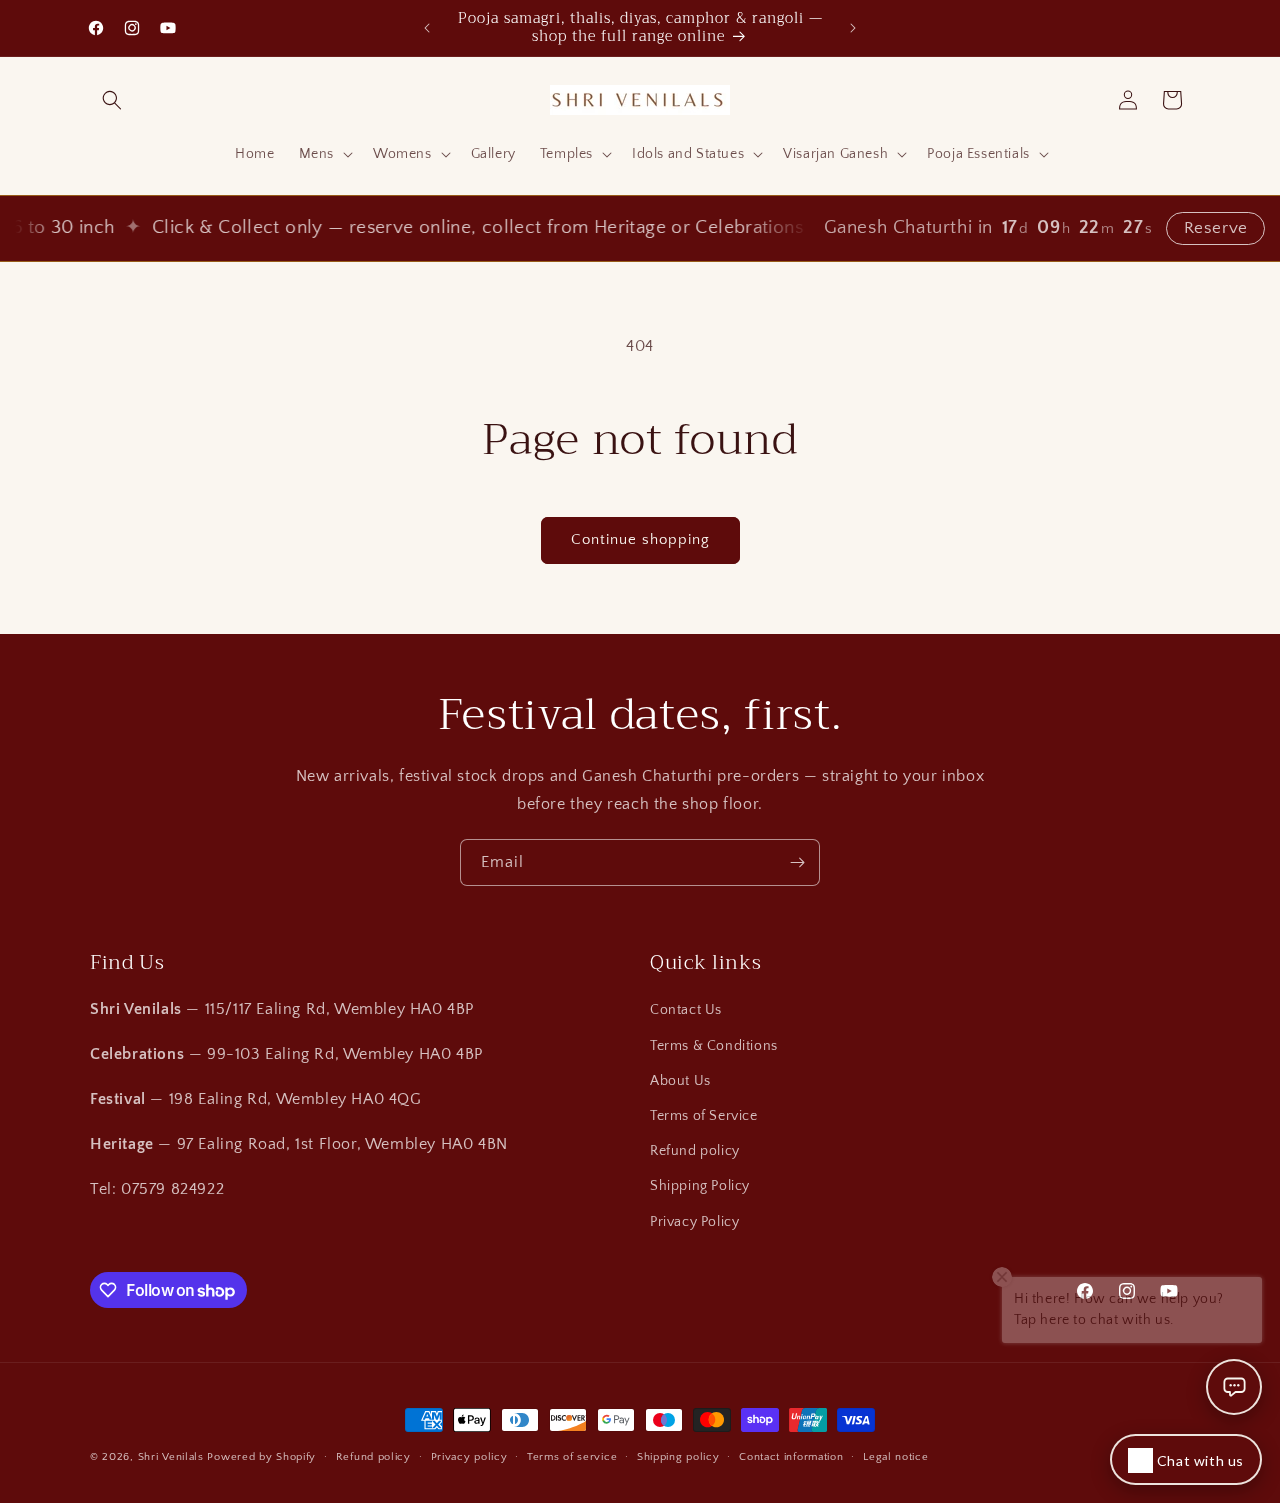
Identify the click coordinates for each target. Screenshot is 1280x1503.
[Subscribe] (797, 862)
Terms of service (572, 1457)
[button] (112, 100)
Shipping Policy (700, 1186)
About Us (680, 1081)
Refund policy (695, 1151)
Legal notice (895, 1457)
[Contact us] (1234, 1387)
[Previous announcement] (427, 28)
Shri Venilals (171, 1457)
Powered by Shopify (261, 1457)
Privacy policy (469, 1457)
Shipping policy (678, 1457)
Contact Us (686, 1010)
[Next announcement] (853, 28)
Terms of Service (704, 1116)
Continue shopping (640, 539)
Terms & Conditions (714, 1046)
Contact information (791, 1457)
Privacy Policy (694, 1222)
